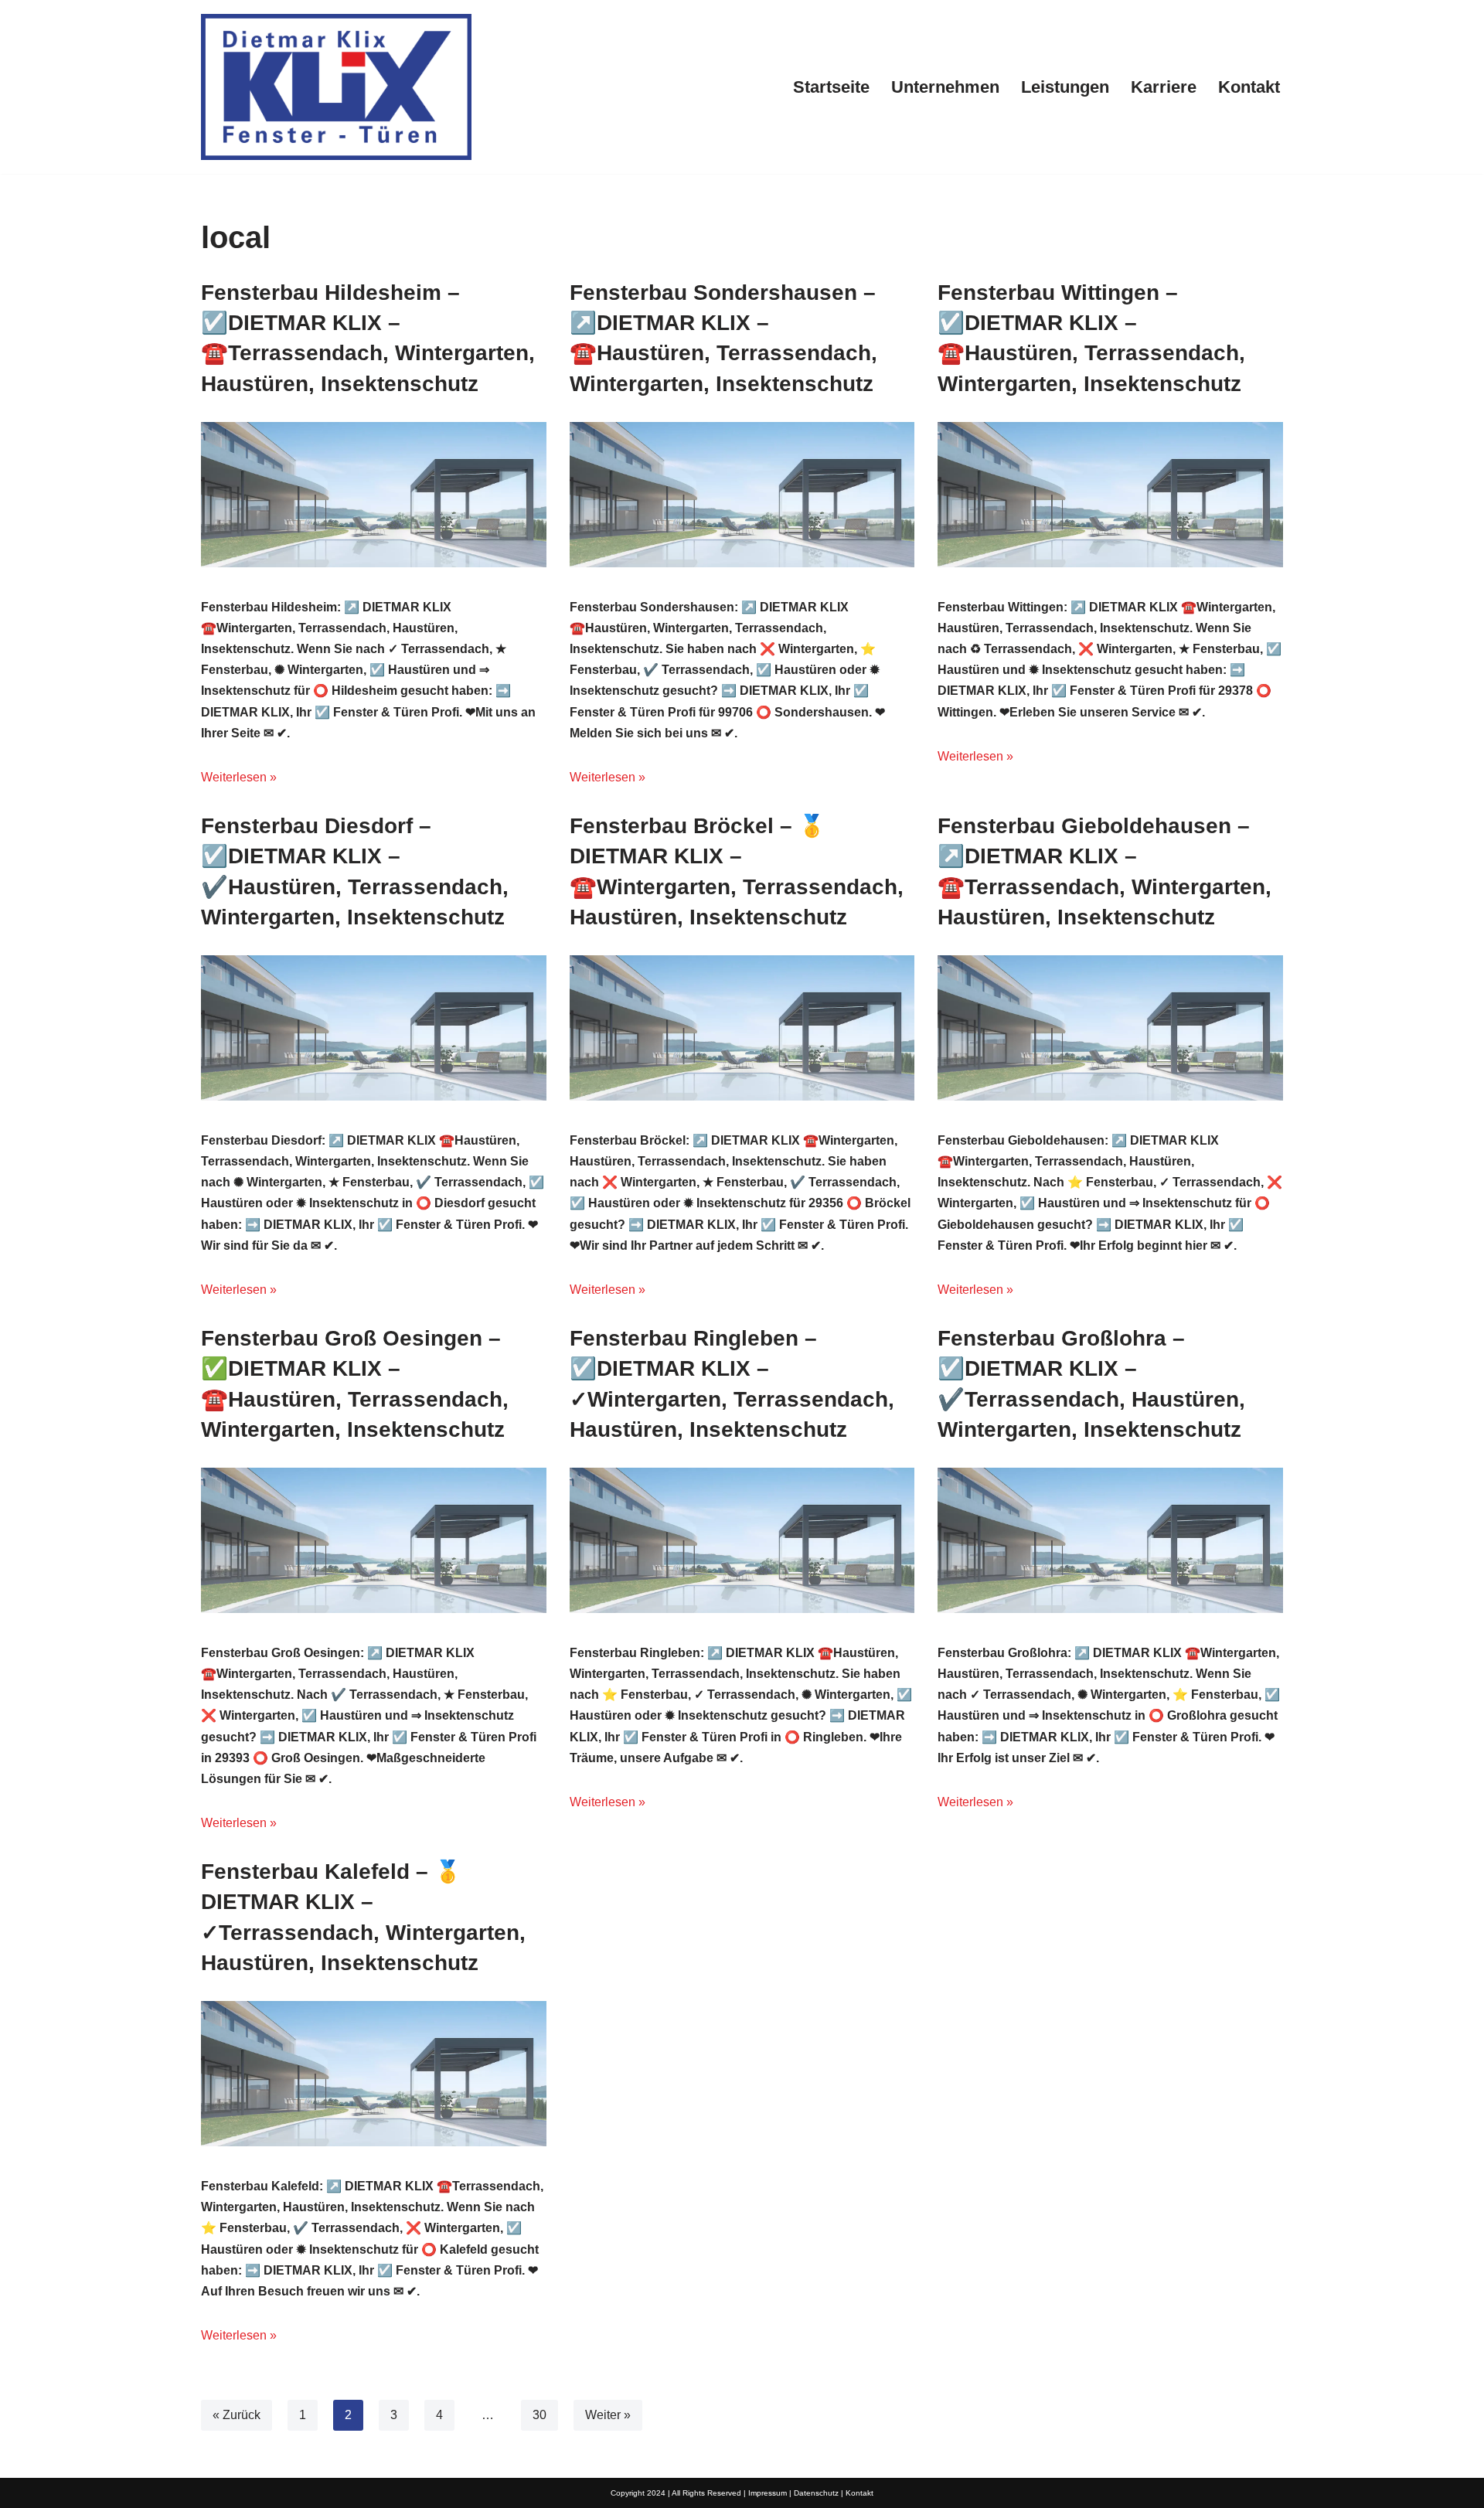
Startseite (831, 87)
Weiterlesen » (239, 777)
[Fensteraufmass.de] (336, 87)
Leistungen (1065, 87)
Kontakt (1249, 87)
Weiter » (608, 2415)
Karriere (1164, 87)
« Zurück (237, 2415)
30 (539, 2415)
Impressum (768, 2493)
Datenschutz (816, 2493)
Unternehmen (945, 87)
